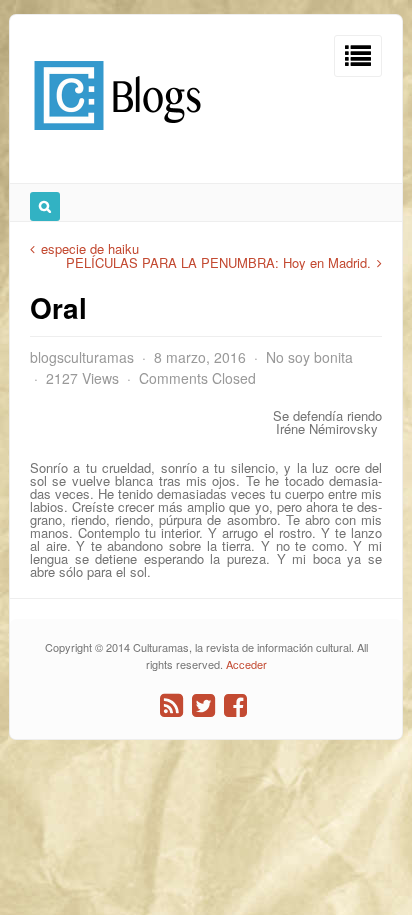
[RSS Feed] (171, 705)
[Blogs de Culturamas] (117, 137)
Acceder (246, 664)
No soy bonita (309, 357)
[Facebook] (235, 705)
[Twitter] (203, 705)
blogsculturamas (82, 357)
